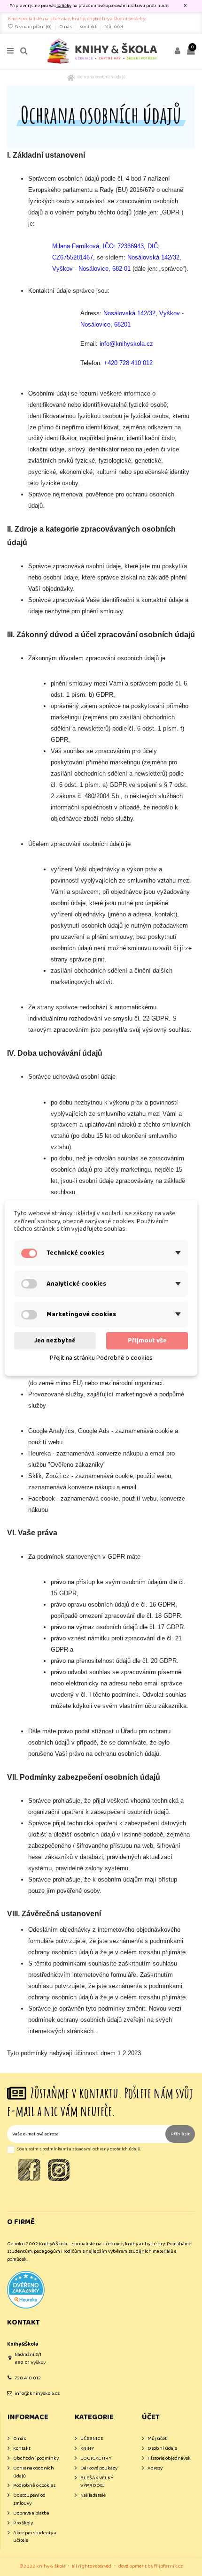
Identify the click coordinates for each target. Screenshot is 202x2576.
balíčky (64, 6)
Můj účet (114, 27)
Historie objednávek (169, 2458)
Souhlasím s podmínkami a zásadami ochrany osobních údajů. (79, 2149)
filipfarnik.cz (168, 2566)
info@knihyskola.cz (37, 2393)
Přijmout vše (147, 1341)
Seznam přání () (33, 27)
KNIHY (87, 2449)
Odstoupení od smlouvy (29, 2499)
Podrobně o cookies (34, 2486)
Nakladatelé (93, 2496)
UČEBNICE (92, 2439)
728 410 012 (28, 2378)
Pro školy (23, 2523)
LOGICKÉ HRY (96, 2458)
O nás (66, 27)
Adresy (155, 2468)
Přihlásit (180, 2134)
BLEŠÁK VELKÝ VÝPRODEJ (97, 2482)
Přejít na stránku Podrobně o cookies (101, 1358)
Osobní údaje (162, 2449)
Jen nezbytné (55, 1341)
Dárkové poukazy (99, 2468)
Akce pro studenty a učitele (35, 2537)
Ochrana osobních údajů (34, 2472)
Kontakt (89, 27)
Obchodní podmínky (36, 2458)
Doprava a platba (31, 2513)
